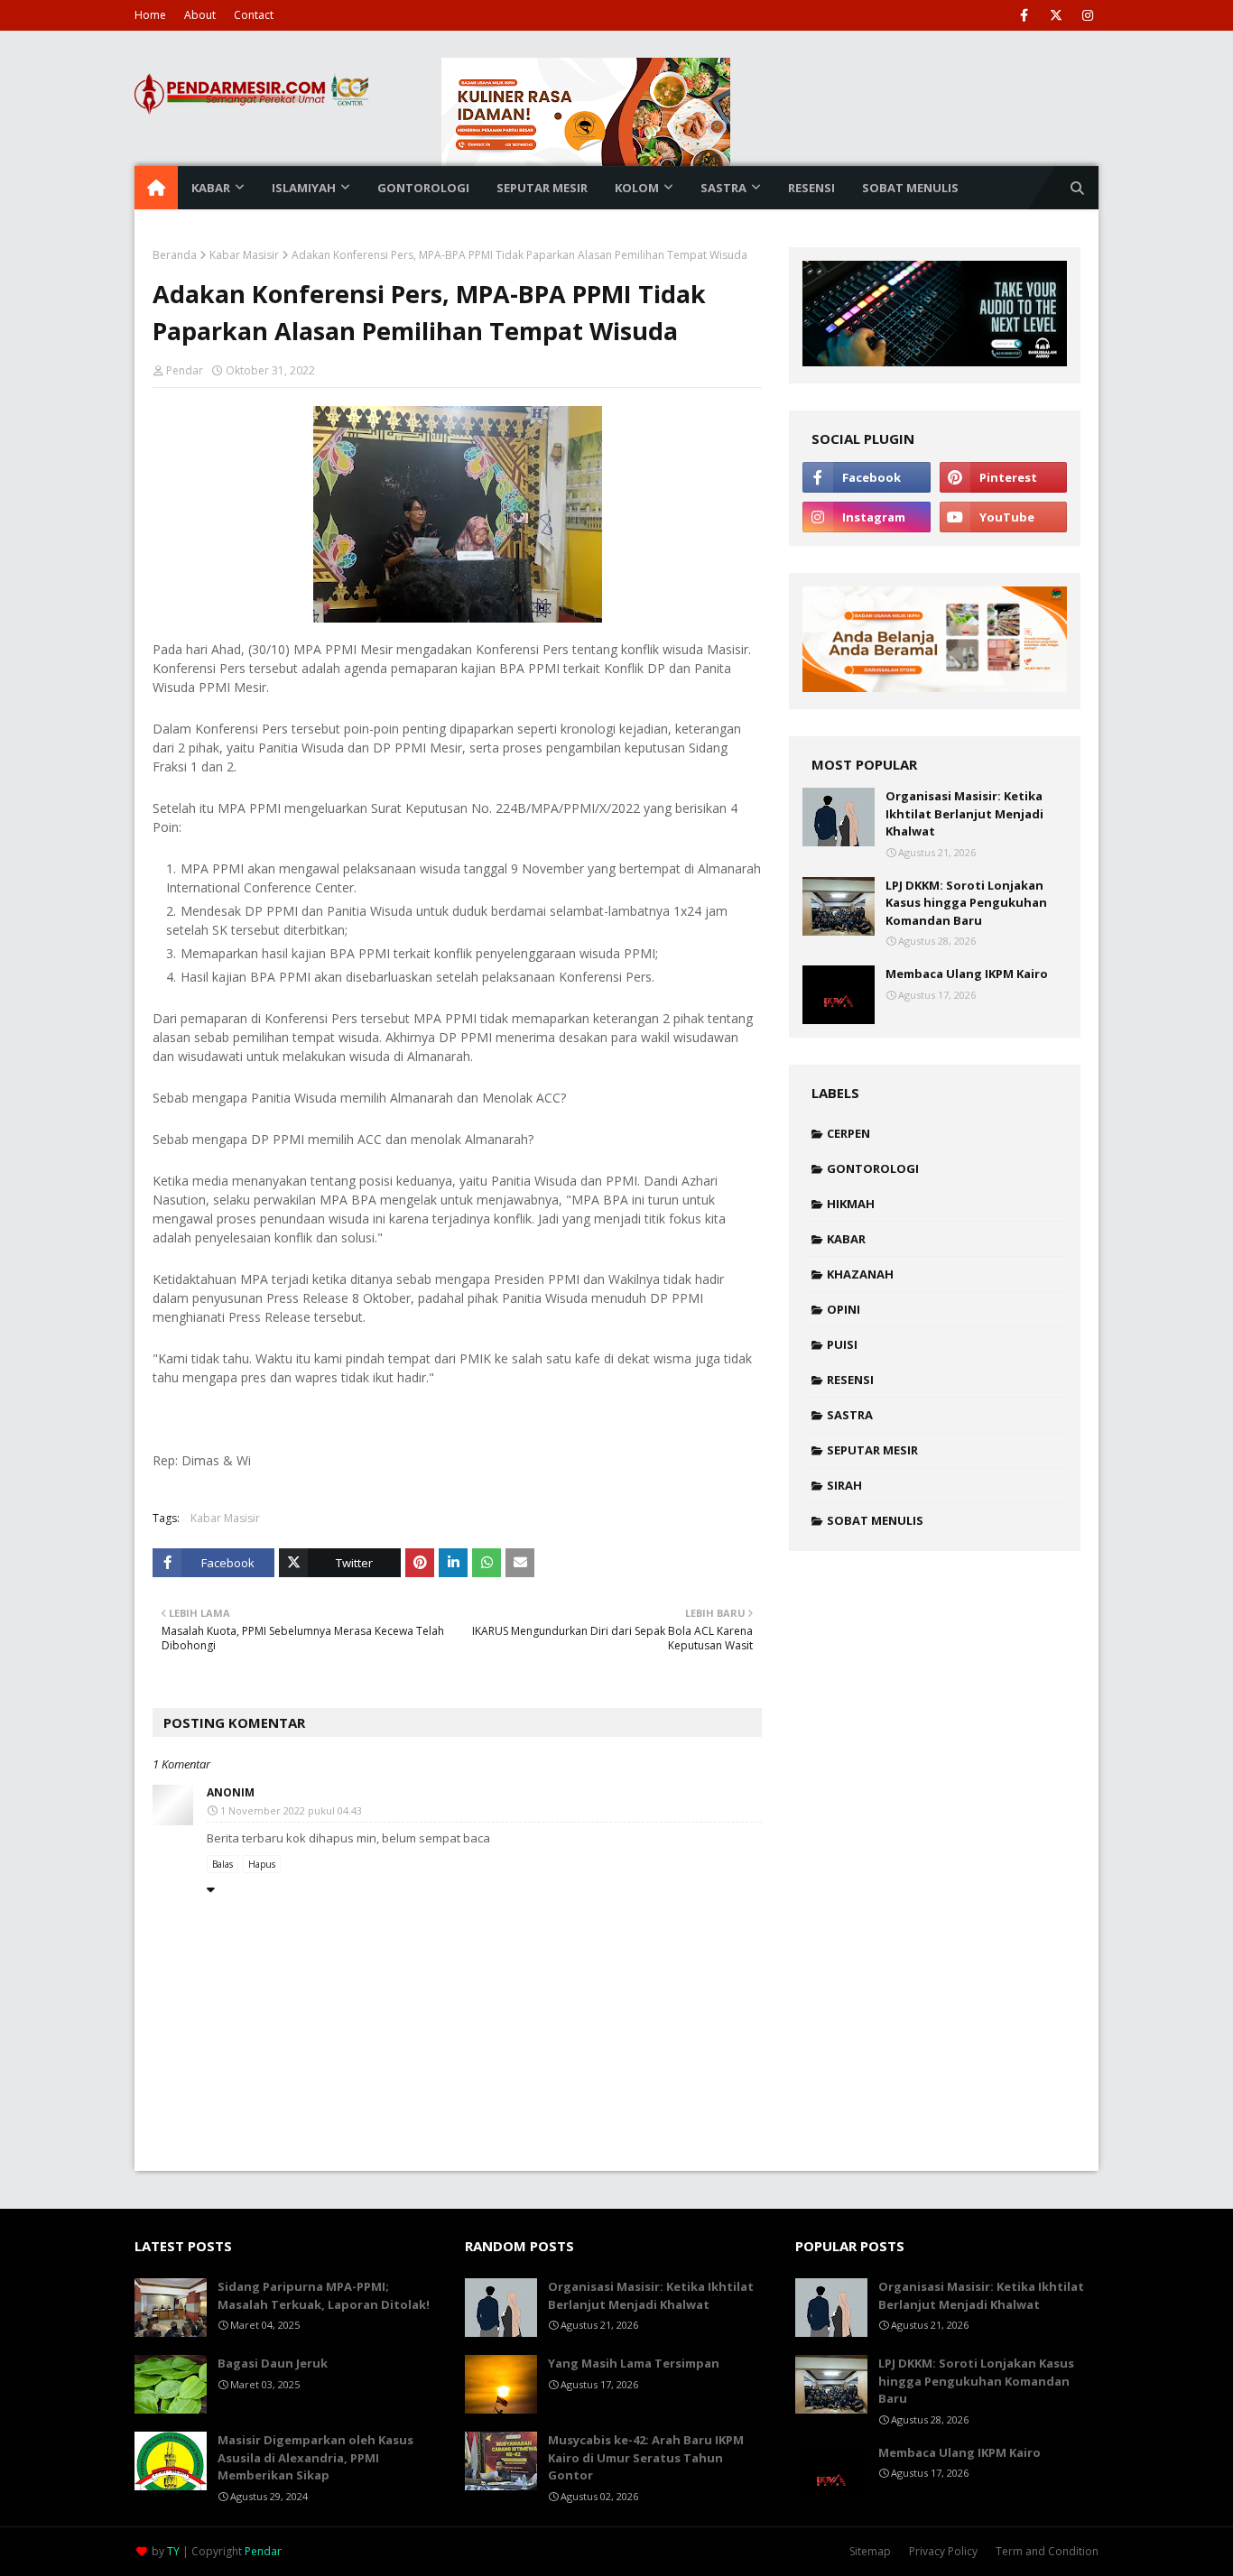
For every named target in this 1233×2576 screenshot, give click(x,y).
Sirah (844, 1485)
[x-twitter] (1056, 15)
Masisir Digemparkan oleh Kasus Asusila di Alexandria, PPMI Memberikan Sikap (315, 2457)
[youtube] (1003, 517)
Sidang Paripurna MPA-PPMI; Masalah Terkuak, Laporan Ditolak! (324, 2295)
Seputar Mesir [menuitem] (542, 188)
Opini (844, 1309)
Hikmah (851, 1204)
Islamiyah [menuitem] (304, 188)
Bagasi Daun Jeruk (273, 2363)
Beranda (175, 255)
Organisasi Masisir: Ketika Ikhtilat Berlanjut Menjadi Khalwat (964, 813)
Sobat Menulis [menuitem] (910, 188)
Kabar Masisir (244, 255)
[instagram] (1087, 15)
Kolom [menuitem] (637, 188)
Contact (254, 15)
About (200, 15)
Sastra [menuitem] (723, 188)
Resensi (850, 1380)
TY (173, 2551)
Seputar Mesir (872, 1450)
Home (150, 15)
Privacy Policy (943, 2551)
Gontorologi (873, 1168)
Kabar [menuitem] (211, 188)
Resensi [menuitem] (811, 188)
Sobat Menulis (875, 1520)
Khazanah (860, 1274)
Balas (222, 1864)
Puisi (842, 1344)
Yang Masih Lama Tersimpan (634, 2363)
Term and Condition (1047, 2551)
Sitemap (870, 2551)
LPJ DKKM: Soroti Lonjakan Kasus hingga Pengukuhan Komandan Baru (966, 903)
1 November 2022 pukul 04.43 (291, 1810)
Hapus (262, 1864)
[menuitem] (156, 188)
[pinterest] (1003, 477)
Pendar (185, 370)
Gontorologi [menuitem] (423, 188)
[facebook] (1024, 15)
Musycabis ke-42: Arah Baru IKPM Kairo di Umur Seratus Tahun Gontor (646, 2457)
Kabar (846, 1239)
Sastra (850, 1415)
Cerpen (848, 1133)
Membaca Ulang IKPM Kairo (967, 974)
